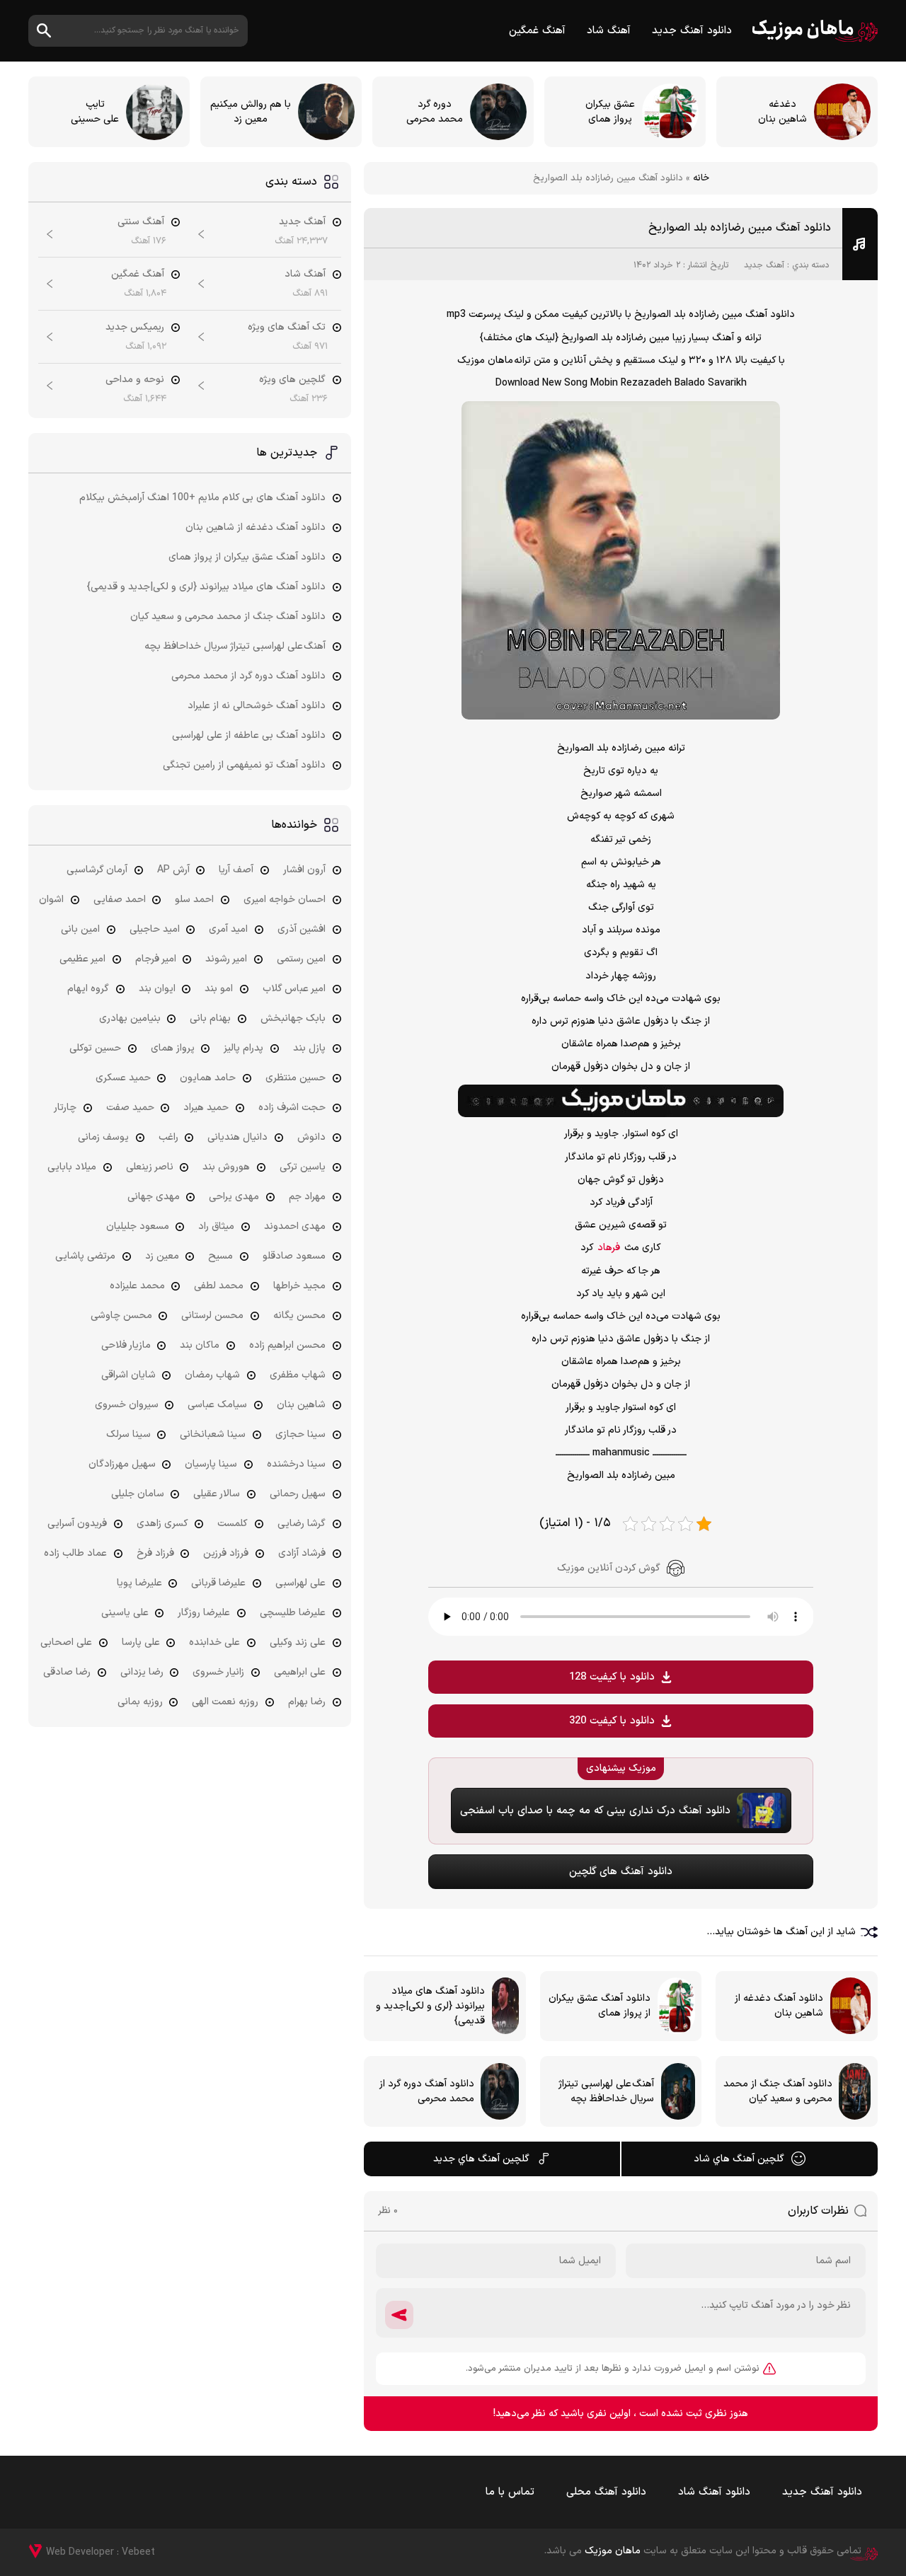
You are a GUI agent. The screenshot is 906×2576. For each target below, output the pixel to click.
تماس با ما (510, 2492)
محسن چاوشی (121, 1316)
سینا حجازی (300, 1434)
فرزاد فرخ (155, 1553)
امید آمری (228, 929)
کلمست (233, 1524)
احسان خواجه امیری (285, 900)
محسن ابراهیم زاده (287, 1345)
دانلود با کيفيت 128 (612, 1677)
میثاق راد (216, 1226)
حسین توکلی (95, 1048)
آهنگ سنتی (141, 222)
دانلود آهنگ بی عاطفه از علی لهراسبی (249, 735)
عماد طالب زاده (75, 1553)
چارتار (65, 1108)
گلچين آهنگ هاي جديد (481, 2159)
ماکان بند (200, 1345)
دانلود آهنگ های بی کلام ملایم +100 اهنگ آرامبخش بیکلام (202, 498)
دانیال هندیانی (237, 1137)
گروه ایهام (88, 989)
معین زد (162, 1256)
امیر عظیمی (82, 959)
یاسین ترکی (303, 1167)
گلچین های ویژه (292, 380)
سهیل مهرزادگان (122, 1464)
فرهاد (609, 1248)
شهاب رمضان (212, 1375)
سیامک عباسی (217, 1405)
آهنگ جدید (764, 265)
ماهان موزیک (815, 31)
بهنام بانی (210, 1018)
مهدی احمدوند (295, 1226)
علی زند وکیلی (298, 1642)
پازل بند (309, 1048)
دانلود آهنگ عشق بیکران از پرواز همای (247, 557)
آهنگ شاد (609, 31)
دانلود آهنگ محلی (606, 2492)
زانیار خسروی (218, 1672)
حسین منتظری (296, 1078)
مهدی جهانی (154, 1197)
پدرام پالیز (243, 1048)
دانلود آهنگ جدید (692, 31)
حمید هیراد (206, 1108)
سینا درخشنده (296, 1464)
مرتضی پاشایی (85, 1256)
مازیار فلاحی (126, 1345)
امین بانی (80, 929)
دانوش (311, 1137)
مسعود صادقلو (294, 1256)
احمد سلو (194, 900)
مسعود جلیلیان (138, 1226)
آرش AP (173, 870)
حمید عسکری (123, 1078)
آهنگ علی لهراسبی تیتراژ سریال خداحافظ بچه (235, 646)
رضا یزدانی (142, 1672)
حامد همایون (208, 1078)
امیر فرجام (156, 959)
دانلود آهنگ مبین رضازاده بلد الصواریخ (740, 228)
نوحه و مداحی (135, 380)
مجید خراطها (299, 1286)
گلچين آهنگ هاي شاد (739, 2159)
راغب (168, 1137)
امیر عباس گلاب (294, 989)
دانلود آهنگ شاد (714, 2492)
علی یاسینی (125, 1613)
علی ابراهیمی (300, 1672)
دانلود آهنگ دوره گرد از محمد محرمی (248, 676)
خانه (701, 178)
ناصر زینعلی (150, 1167)
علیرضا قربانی (218, 1583)
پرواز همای (173, 1048)
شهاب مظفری (298, 1375)
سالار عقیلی (217, 1494)
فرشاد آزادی (302, 1553)
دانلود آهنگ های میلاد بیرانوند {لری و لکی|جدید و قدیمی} (206, 587)
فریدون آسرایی (77, 1524)
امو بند (219, 989)
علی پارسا (141, 1642)
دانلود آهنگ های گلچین (621, 1872)
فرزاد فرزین (226, 1553)
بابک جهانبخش (293, 1018)
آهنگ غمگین (537, 31)
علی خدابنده (214, 1642)
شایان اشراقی (128, 1375)
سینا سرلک (128, 1434)
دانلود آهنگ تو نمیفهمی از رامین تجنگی (244, 765)
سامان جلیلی (138, 1494)
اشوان (51, 900)
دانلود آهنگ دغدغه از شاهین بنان (256, 527)
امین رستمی (301, 959)
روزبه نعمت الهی (225, 1702)
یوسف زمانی (103, 1137)
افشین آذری (302, 929)
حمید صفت (130, 1108)
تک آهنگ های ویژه (287, 327)
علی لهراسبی (300, 1583)
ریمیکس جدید (135, 327)
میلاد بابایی (72, 1167)
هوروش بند (226, 1167)
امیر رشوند (226, 959)
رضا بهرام (307, 1702)
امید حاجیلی (155, 929)
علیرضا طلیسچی (293, 1613)
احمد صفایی (120, 900)
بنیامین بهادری (130, 1018)
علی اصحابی (66, 1642)
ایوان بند (157, 989)
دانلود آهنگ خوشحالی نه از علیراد (257, 706)
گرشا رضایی (302, 1524)
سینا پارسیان (211, 1464)
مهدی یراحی (234, 1197)
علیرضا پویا (139, 1583)
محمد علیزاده (137, 1286)
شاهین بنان (301, 1405)
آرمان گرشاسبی (97, 870)
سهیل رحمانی (298, 1494)
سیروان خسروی (127, 1405)
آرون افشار (304, 870)
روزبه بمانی (140, 1702)
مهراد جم (307, 1197)
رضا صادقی (67, 1672)
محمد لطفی (219, 1286)
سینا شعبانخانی (213, 1434)
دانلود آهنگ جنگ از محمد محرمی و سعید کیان (228, 617)
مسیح (220, 1256)
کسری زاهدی (162, 1524)
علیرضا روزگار (204, 1613)
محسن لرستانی (212, 1316)
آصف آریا (236, 870)
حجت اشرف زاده (292, 1108)
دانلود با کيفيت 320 (612, 1721)
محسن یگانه (299, 1316)
